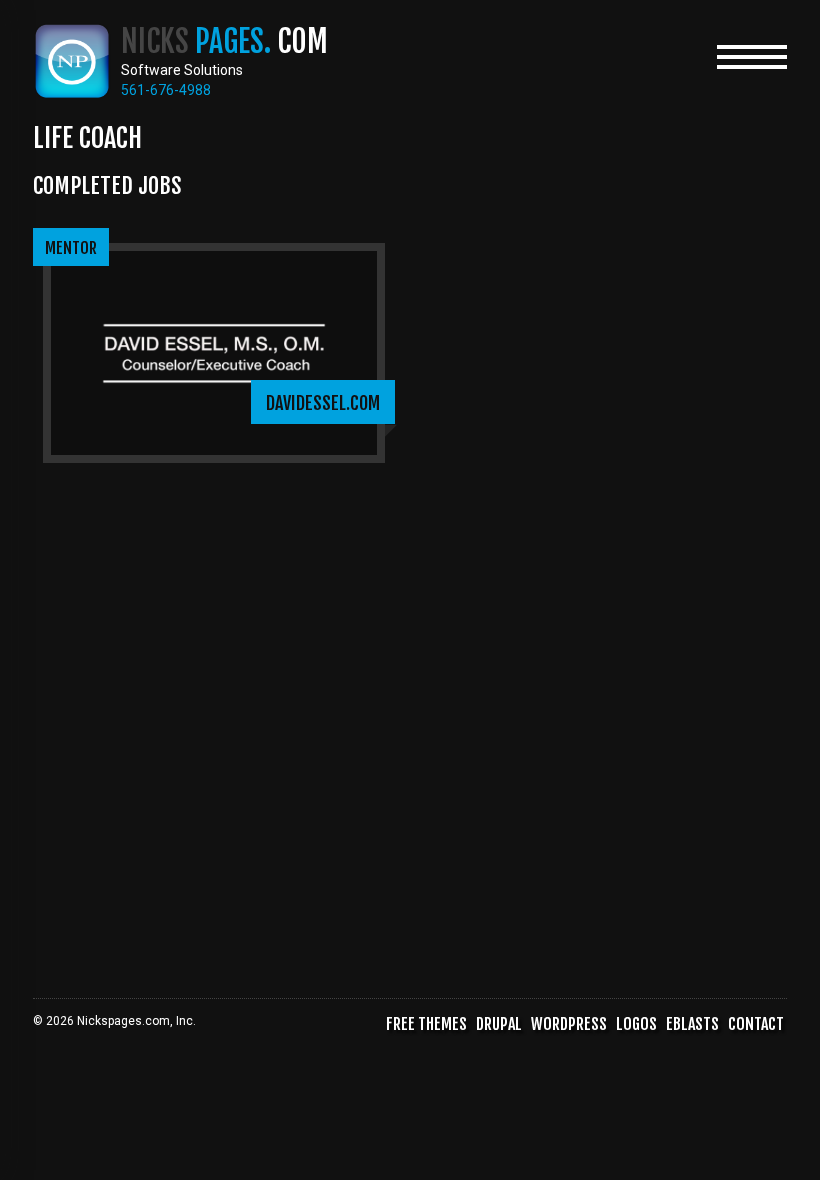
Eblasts (692, 1024)
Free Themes (426, 1024)
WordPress (569, 1024)
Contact (756, 1024)
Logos (636, 1024)
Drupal (499, 1024)
